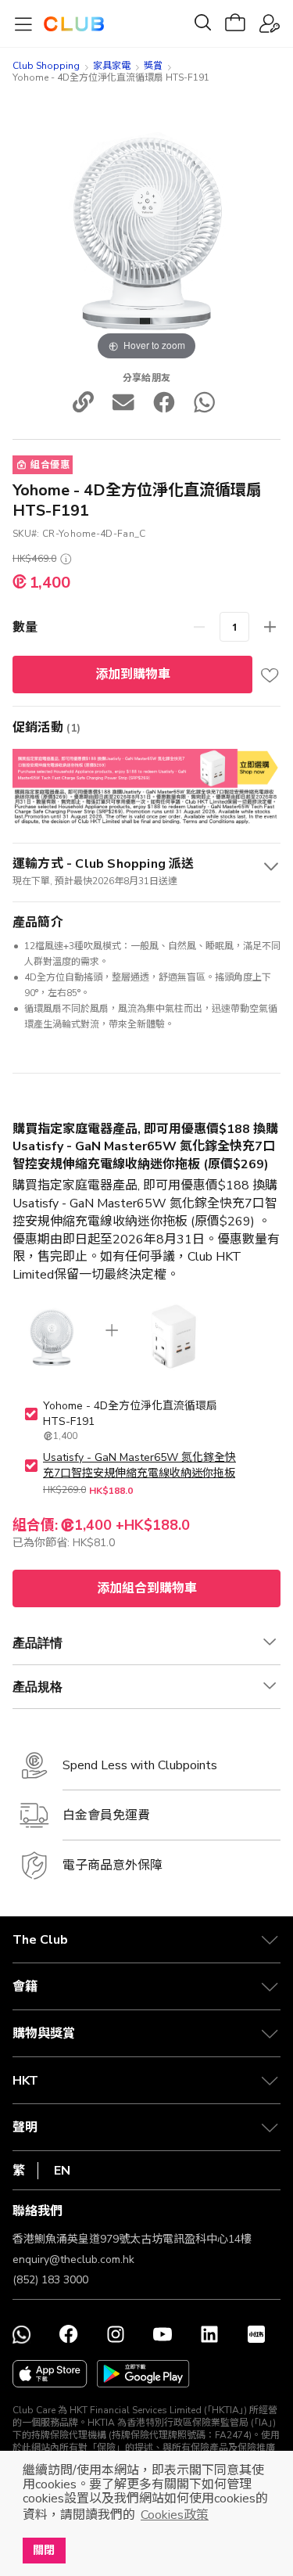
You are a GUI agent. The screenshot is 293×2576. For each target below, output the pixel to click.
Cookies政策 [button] (175, 2515)
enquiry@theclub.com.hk (73, 2259)
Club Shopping (46, 66)
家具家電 (112, 66)
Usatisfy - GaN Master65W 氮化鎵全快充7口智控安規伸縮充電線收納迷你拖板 (139, 1465)
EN (62, 2171)
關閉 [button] (44, 2550)
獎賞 (153, 66)
